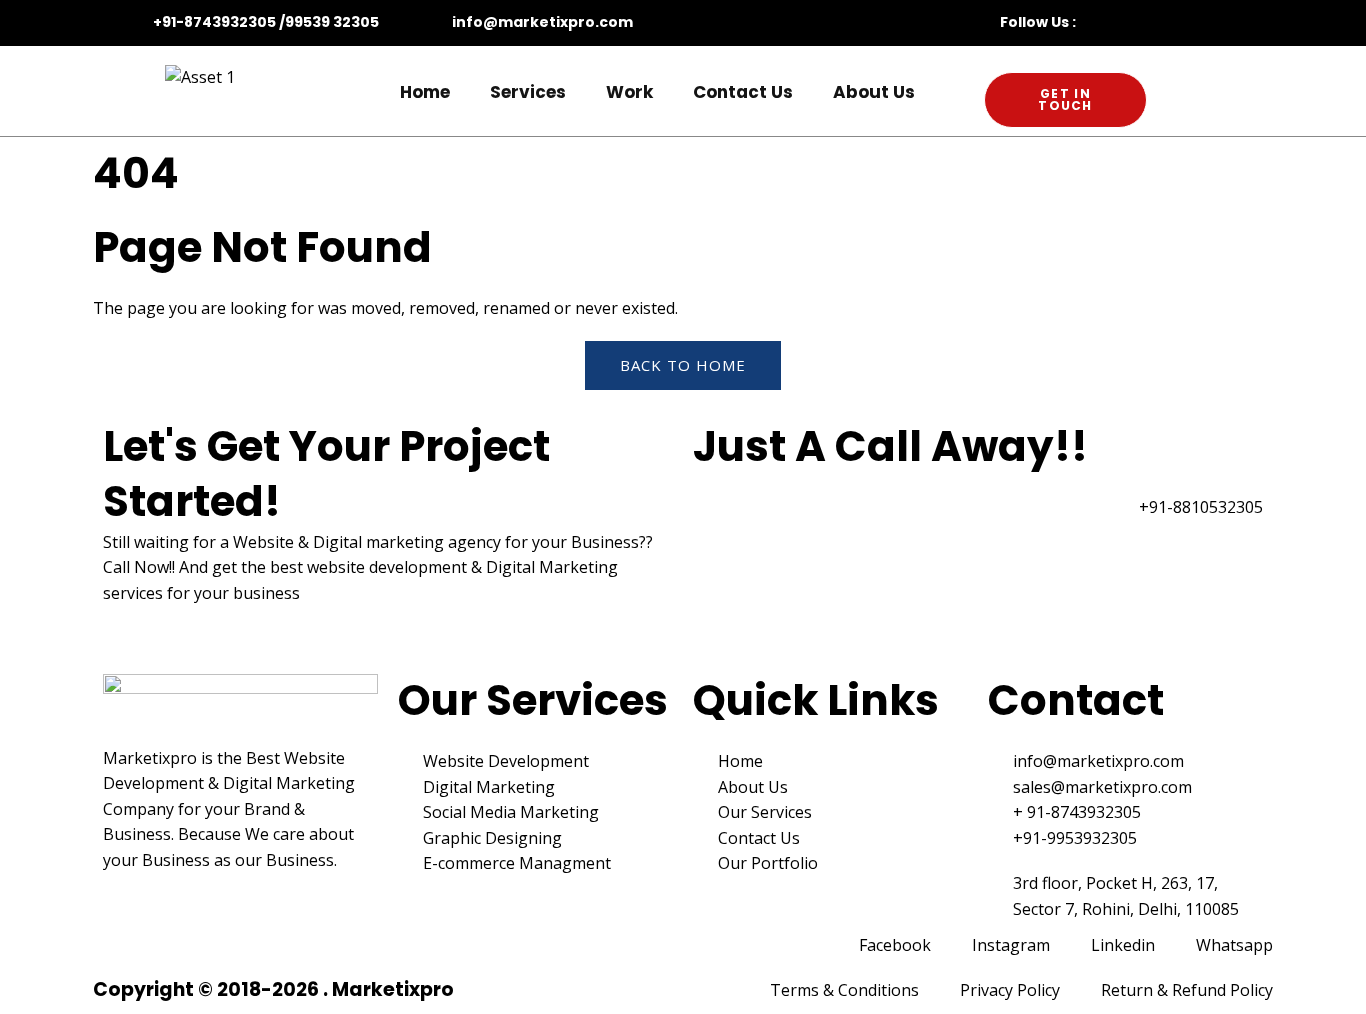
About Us (874, 92)
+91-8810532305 (1201, 507)
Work (629, 92)
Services (528, 92)
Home (425, 92)
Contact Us (743, 92)
